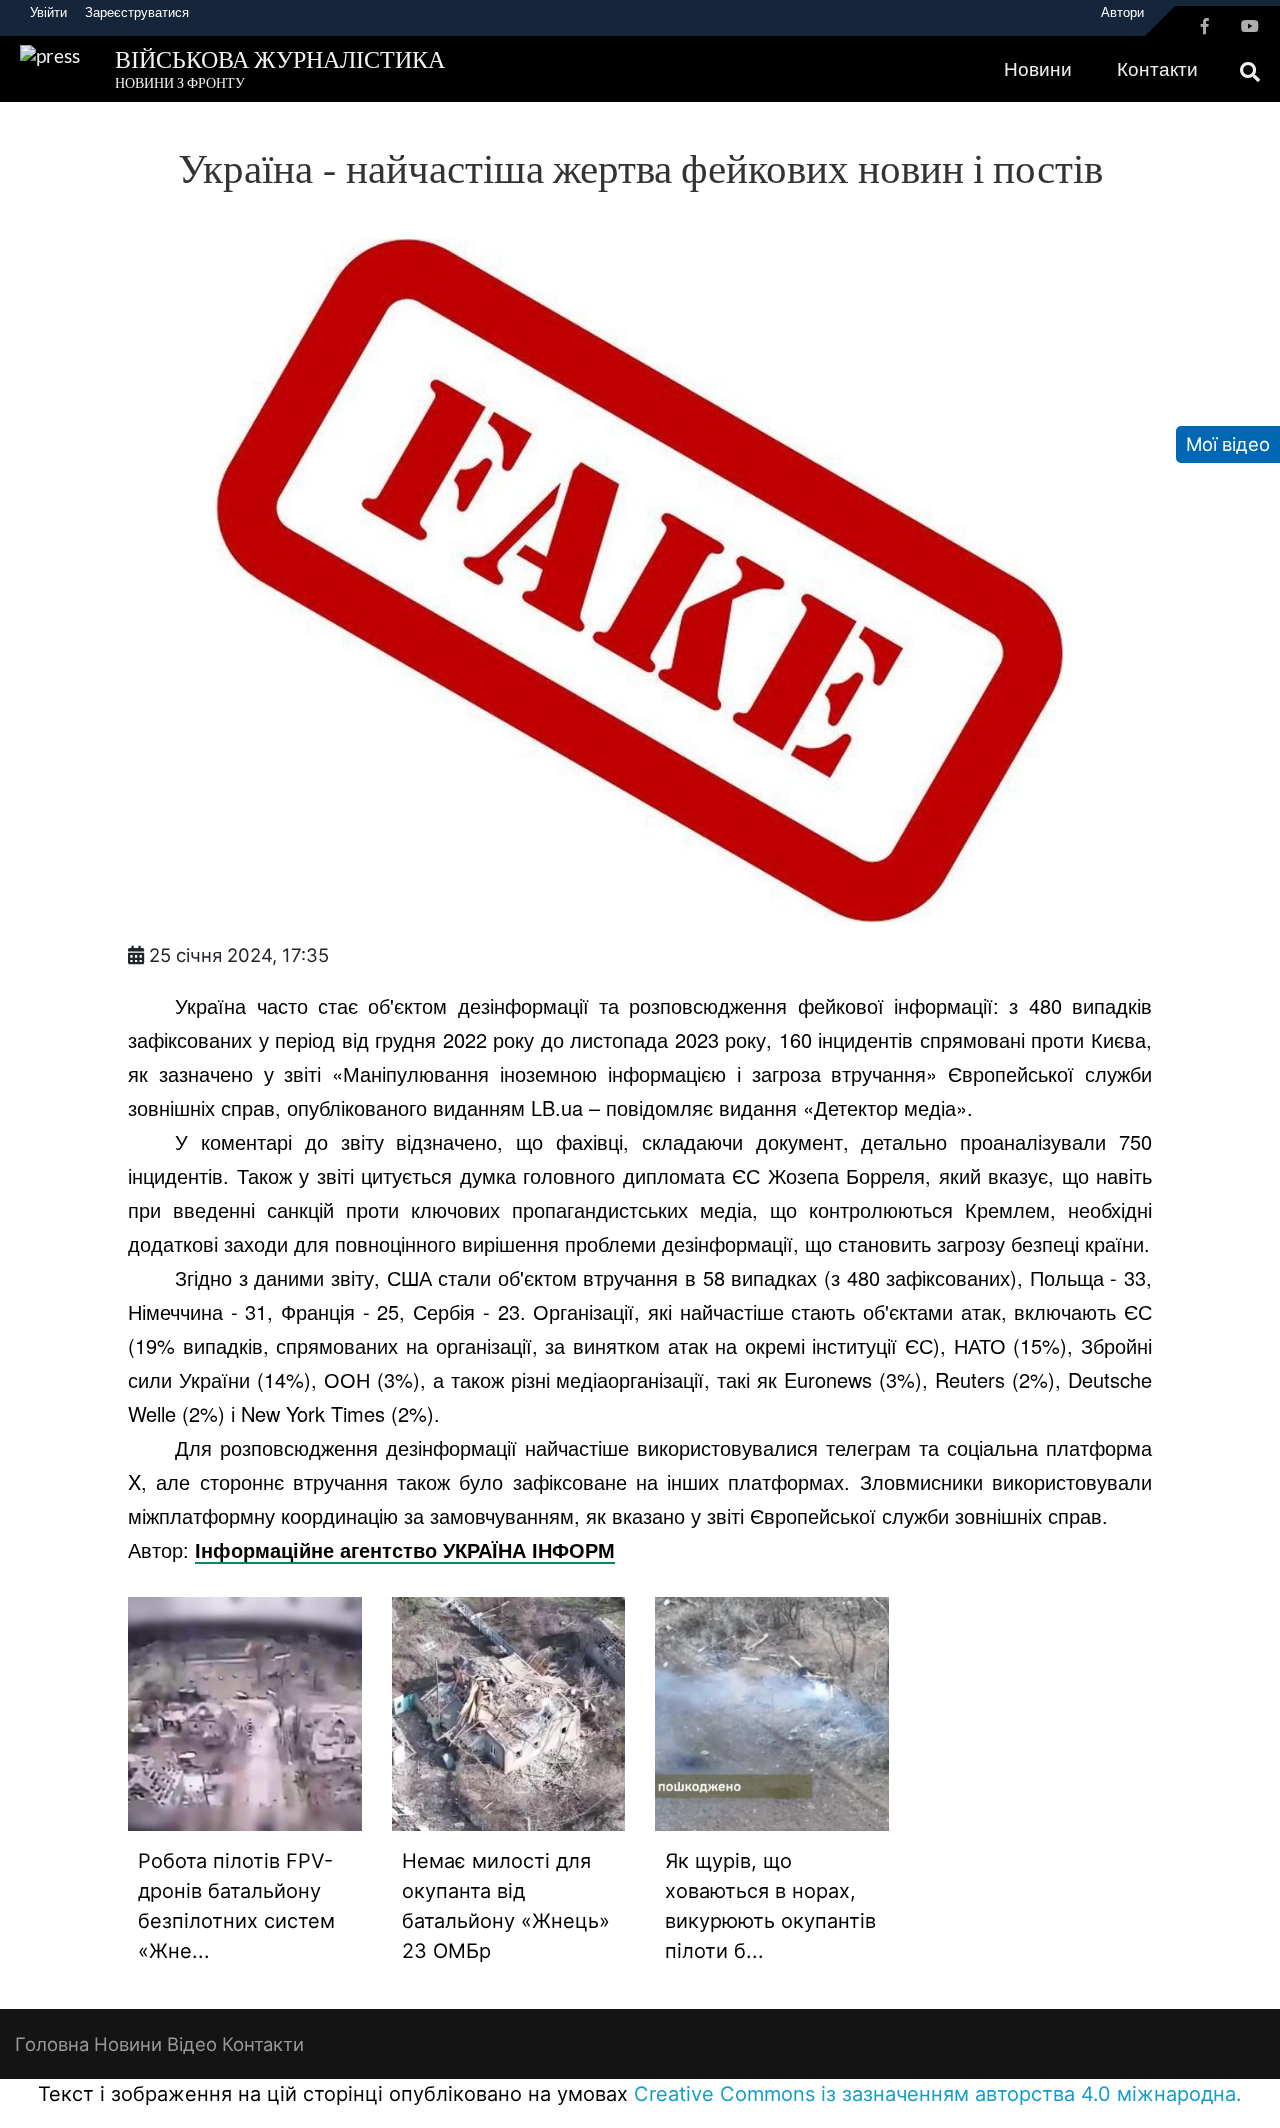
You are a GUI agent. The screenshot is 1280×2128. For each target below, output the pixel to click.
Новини (1038, 69)
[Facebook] (1205, 26)
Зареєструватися (137, 12)
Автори (1122, 12)
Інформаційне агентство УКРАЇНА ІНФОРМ (405, 1549)
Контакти (1157, 69)
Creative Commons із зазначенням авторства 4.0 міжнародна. (938, 2094)
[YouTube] (1250, 26)
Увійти (48, 12)
